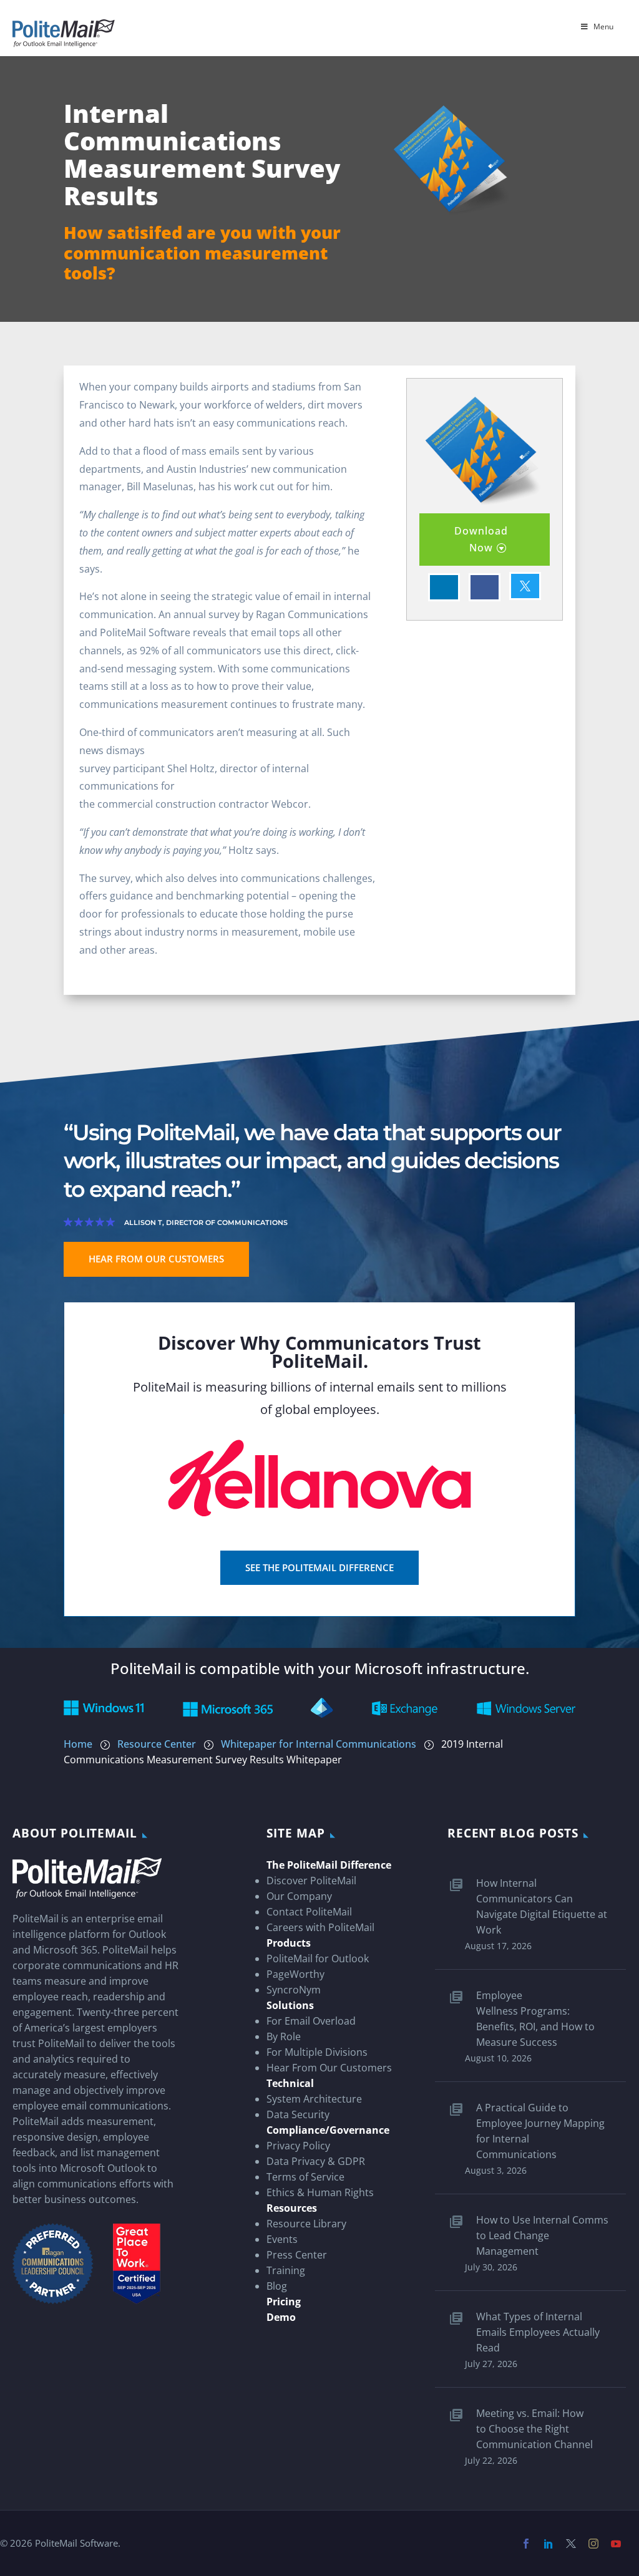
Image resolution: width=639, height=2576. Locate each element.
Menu (603, 27)
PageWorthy (295, 1974)
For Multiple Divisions (317, 2052)
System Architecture (314, 2099)
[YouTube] (619, 2544)
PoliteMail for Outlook (318, 1959)
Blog (277, 2286)
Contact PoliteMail (309, 1912)
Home (78, 1744)
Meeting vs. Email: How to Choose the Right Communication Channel (534, 2429)
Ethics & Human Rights (320, 2192)
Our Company (299, 1896)
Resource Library (306, 2224)
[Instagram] (597, 2544)
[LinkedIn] (552, 2544)
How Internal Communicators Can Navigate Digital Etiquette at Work (542, 1906)
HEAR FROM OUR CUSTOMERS (156, 1259)
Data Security (298, 2114)
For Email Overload (311, 2021)
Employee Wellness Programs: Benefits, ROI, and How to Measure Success (535, 2019)
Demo (281, 2317)
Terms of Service (305, 2177)
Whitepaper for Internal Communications (319, 1744)
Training (286, 2270)
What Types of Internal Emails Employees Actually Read (538, 2332)
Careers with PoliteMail (320, 1927)
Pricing (284, 2302)
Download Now (481, 539)
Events (282, 2239)
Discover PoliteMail (311, 1881)
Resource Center (157, 1744)
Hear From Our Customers (329, 2068)
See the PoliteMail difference (319, 1567)
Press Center (297, 2255)
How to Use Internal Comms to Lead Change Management (542, 2235)
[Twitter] (574, 2544)
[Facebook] (529, 2544)
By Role (284, 2036)
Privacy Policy (298, 2146)
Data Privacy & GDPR (316, 2161)
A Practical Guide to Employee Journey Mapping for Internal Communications (540, 2131)
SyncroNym (294, 1990)
